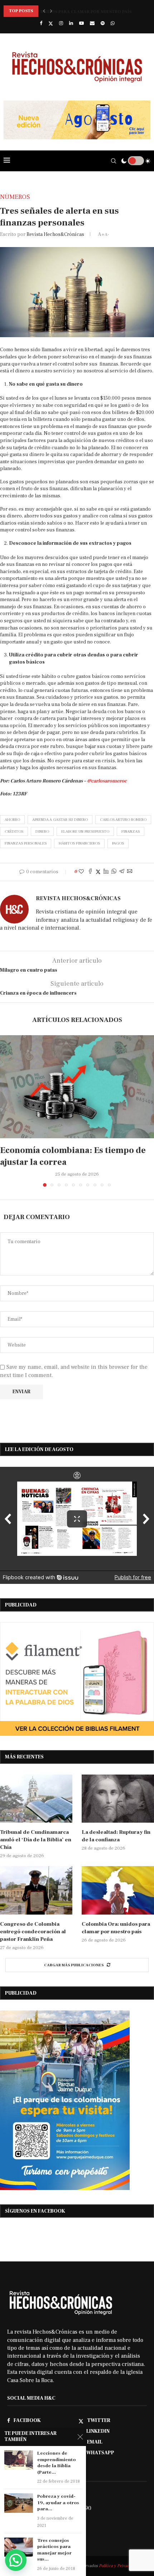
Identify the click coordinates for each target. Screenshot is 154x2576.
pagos (118, 843)
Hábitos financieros (79, 843)
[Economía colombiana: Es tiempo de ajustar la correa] (77, 1087)
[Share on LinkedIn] (106, 872)
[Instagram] (61, 23)
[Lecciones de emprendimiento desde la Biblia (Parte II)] (19, 2460)
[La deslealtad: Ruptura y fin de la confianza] (118, 1799)
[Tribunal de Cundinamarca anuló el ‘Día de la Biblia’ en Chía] (36, 1799)
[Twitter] (51, 24)
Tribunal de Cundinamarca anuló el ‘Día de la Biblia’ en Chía (36, 1840)
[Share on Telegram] (122, 872)
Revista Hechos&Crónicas (55, 234)
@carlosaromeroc (107, 781)
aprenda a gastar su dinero (60, 820)
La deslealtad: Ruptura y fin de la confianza (116, 1836)
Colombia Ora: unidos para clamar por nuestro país (68, 11)
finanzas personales (26, 843)
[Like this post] (81, 872)
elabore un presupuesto (85, 831)
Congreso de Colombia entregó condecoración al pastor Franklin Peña (33, 1932)
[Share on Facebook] (90, 872)
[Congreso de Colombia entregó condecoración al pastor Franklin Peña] (36, 1890)
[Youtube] (81, 23)
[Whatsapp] (113, 23)
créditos (14, 831)
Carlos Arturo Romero (123, 820)
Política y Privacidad (118, 2566)
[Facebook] (41, 23)
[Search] (114, 161)
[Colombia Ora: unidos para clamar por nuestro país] (118, 1890)
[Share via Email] (130, 872)
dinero (42, 831)
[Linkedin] (71, 23)
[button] (44, 11)
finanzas (131, 831)
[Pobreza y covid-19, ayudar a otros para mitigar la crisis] (19, 2503)
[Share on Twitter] (98, 872)
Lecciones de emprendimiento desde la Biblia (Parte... (57, 2463)
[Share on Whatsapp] (114, 872)
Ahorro (12, 820)
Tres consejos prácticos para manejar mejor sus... (54, 2550)
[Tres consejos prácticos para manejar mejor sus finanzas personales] (19, 2547)
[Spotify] (103, 23)
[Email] (92, 23)
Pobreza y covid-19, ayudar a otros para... (58, 2503)
